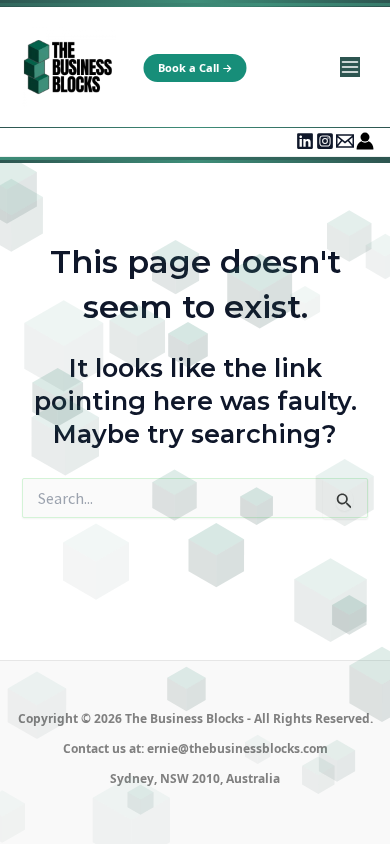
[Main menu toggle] (349, 67)
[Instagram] (325, 141)
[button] (195, 68)
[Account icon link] (365, 141)
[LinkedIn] (305, 141)
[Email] (345, 141)
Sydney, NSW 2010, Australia (195, 778)
